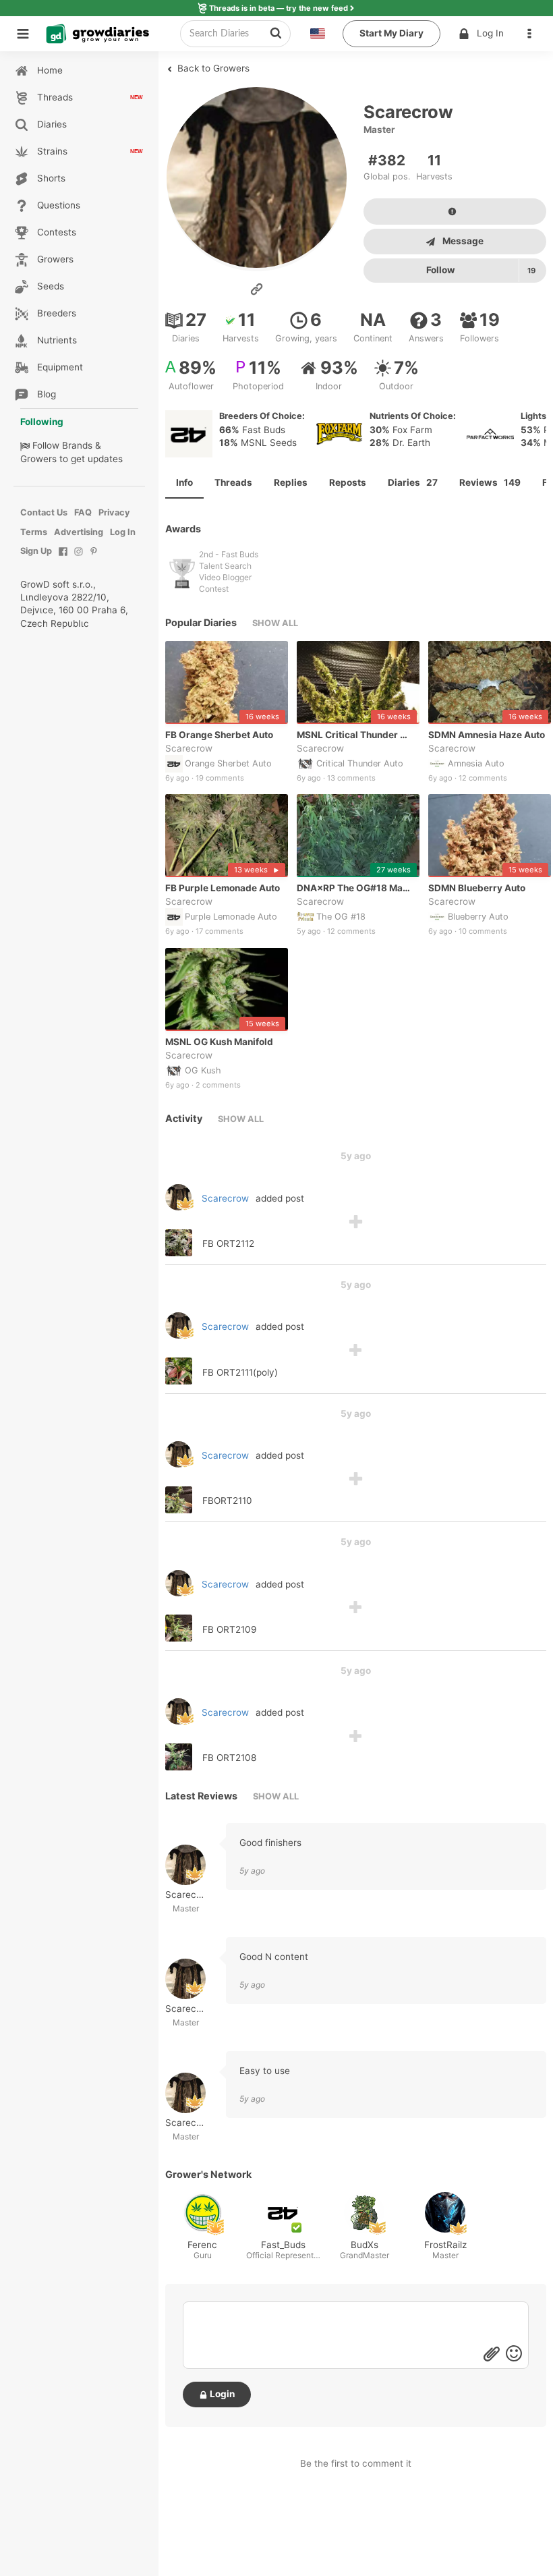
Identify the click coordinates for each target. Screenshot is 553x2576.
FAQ (83, 512)
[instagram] (79, 558)
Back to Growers (212, 68)
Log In (490, 33)
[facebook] (63, 558)
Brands (77, 445)
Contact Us (44, 512)
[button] (533, 34)
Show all (275, 623)
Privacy (114, 512)
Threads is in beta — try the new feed (279, 8)
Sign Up (36, 551)
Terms (34, 532)
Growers (38, 459)
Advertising (79, 532)
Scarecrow (189, 748)
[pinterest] (94, 558)
